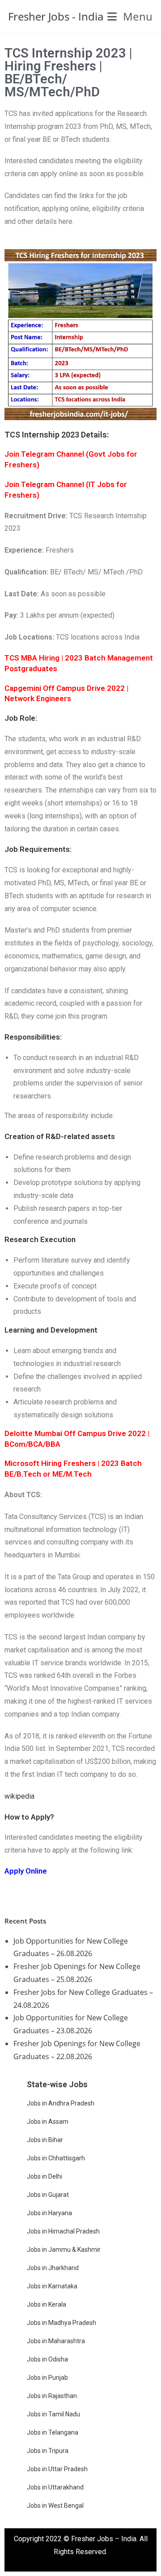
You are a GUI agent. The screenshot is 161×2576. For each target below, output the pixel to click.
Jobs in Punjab (47, 2378)
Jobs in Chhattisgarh (56, 2158)
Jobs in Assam (48, 2122)
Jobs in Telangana (53, 2432)
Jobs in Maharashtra (56, 2341)
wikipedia (19, 1796)
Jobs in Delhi (44, 2176)
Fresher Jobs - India (56, 16)
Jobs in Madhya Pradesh (61, 2323)
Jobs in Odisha (47, 2359)
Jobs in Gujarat (48, 2195)
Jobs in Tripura (48, 2451)
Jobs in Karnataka (52, 2286)
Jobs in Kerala (47, 2304)
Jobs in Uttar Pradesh (57, 2469)
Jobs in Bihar (45, 2140)
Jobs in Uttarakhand (55, 2487)
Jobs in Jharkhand (53, 2268)
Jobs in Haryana (49, 2213)
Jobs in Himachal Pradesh (63, 2231)
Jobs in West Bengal (55, 2506)
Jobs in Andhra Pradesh (61, 2103)
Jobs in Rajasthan (52, 2396)
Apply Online (26, 1871)
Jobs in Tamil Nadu (53, 2414)
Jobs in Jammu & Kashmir (64, 2250)
